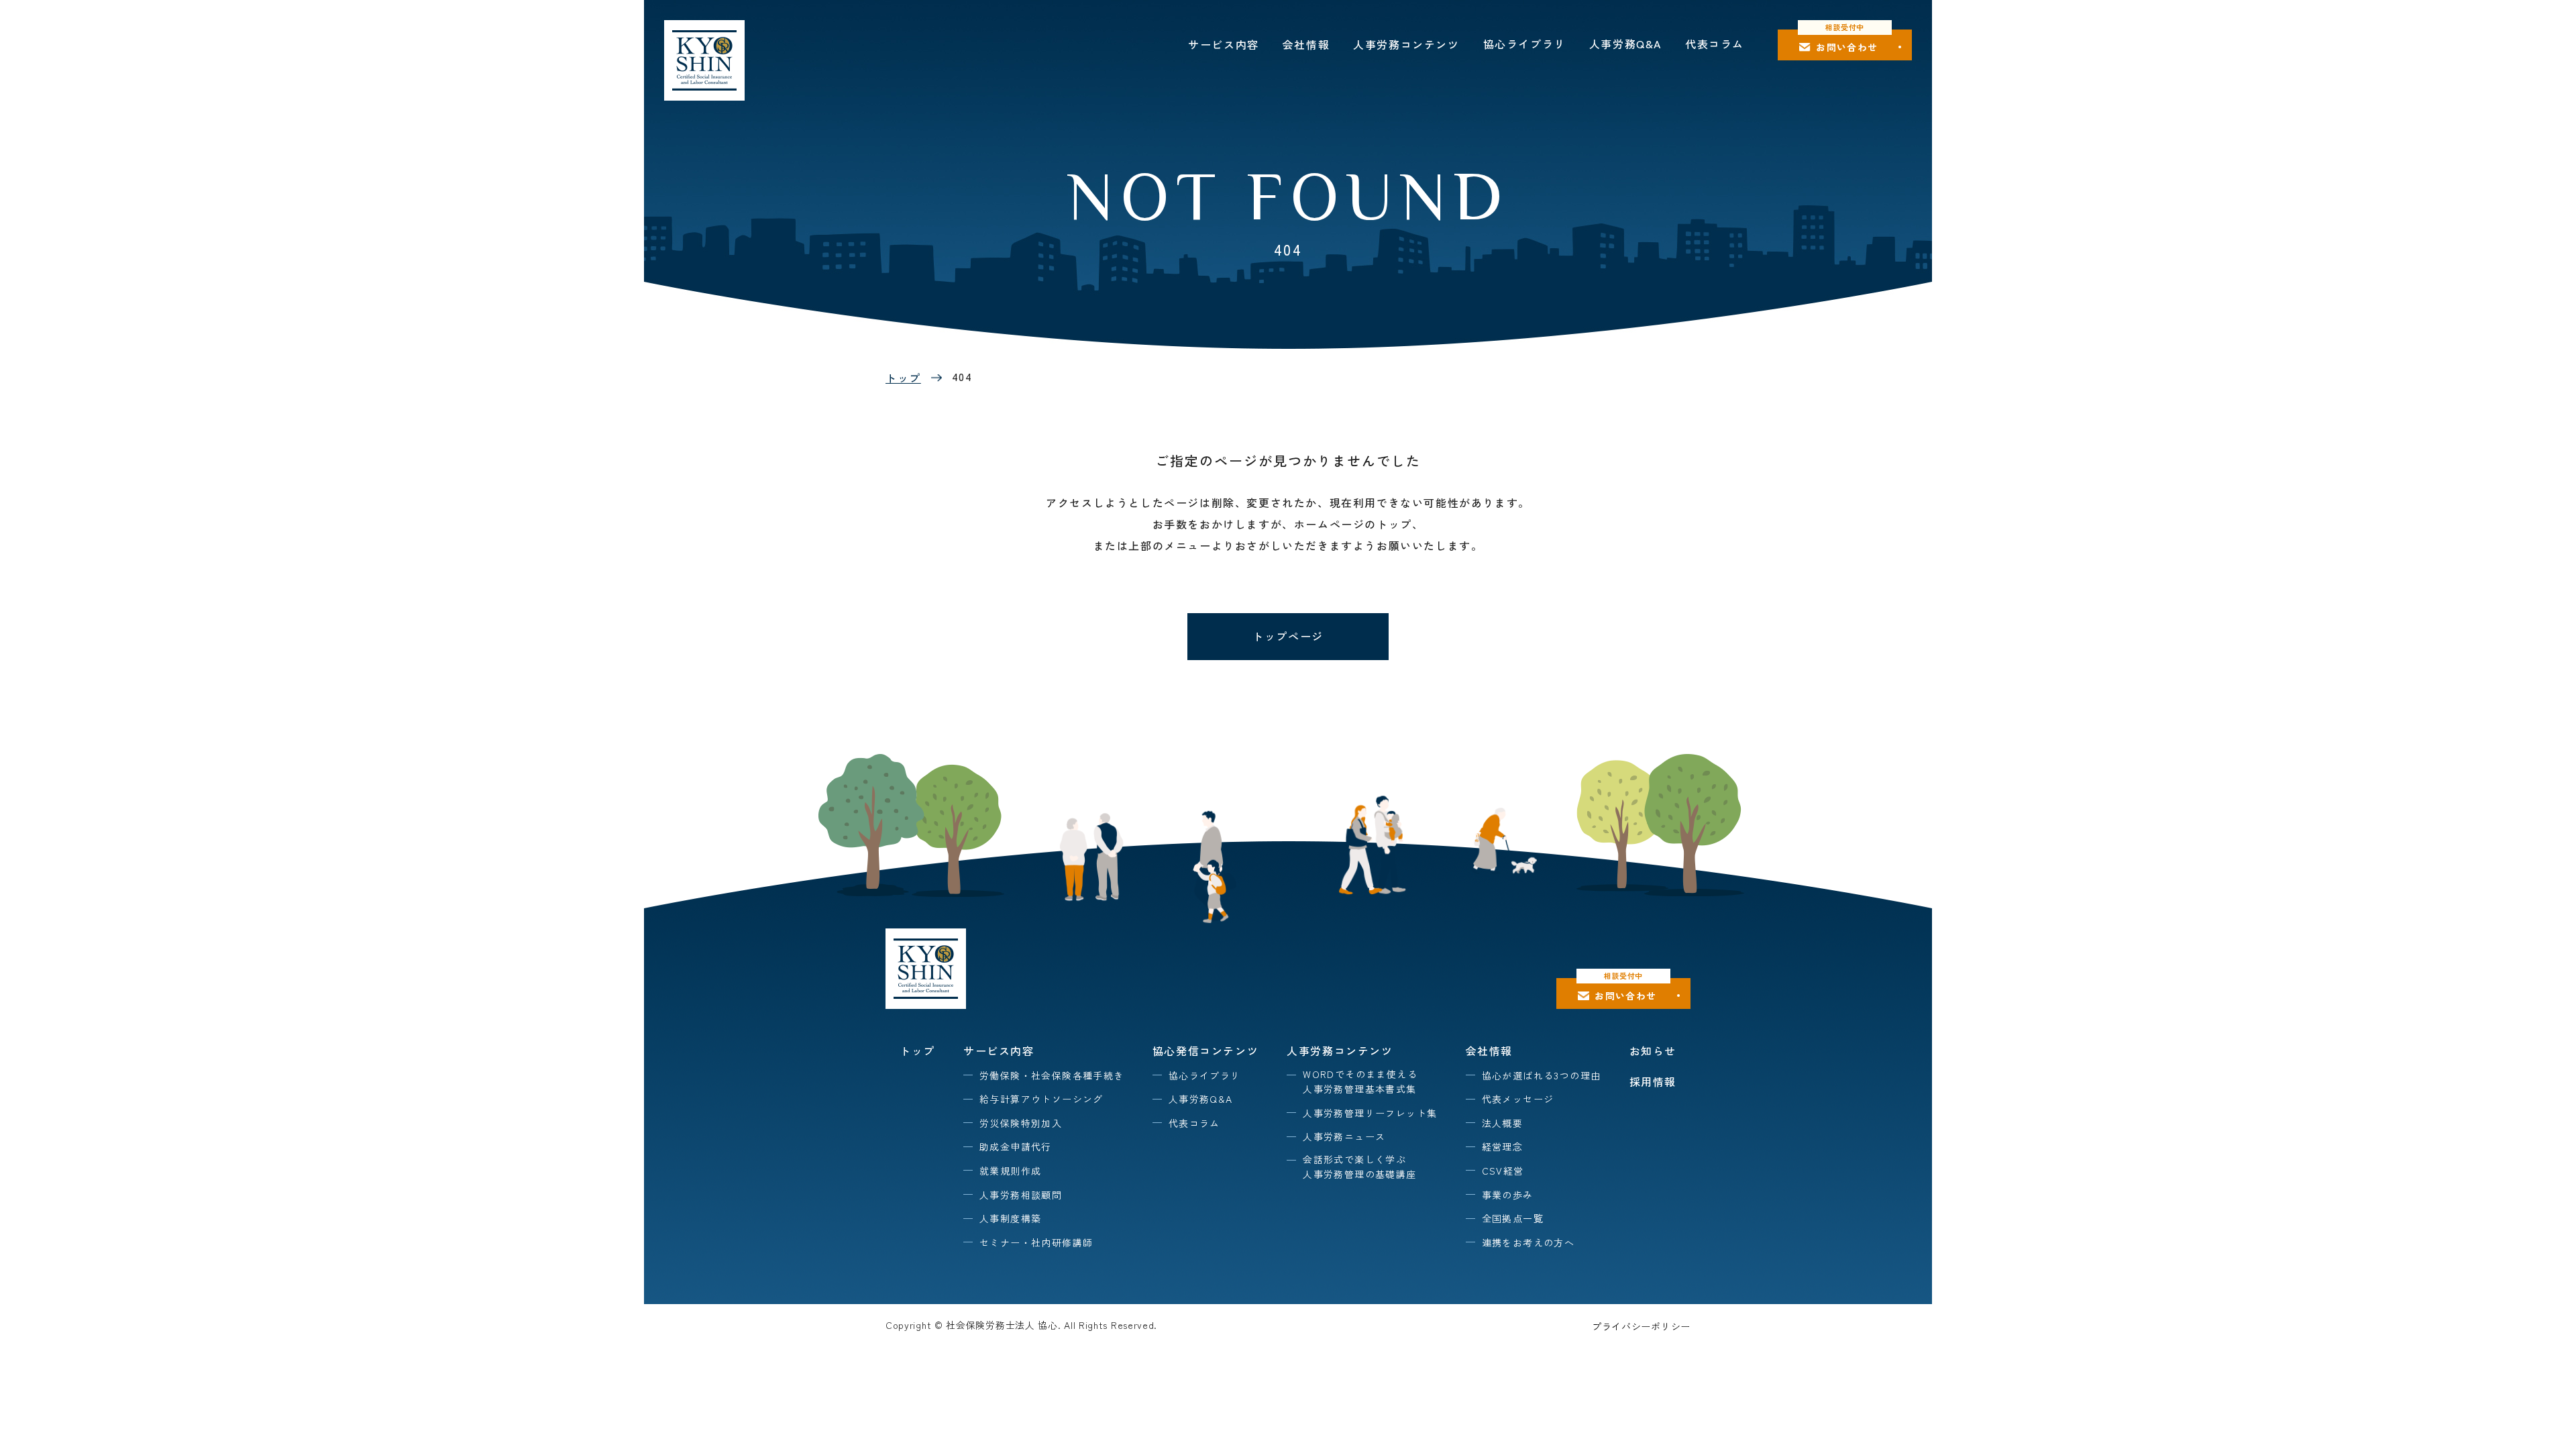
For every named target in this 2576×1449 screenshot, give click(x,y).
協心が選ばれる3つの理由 (1542, 1075)
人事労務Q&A (1625, 44)
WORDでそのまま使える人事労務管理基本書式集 (1360, 1081)
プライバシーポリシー (1641, 1326)
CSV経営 (1503, 1171)
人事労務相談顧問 (1021, 1195)
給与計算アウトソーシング (1041, 1099)
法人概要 (1503, 1123)
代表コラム (1715, 44)
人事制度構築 (1010, 1218)
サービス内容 (1224, 44)
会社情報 (1306, 44)
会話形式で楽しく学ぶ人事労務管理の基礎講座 (1359, 1167)
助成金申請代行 (1016, 1146)
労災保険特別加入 (1021, 1123)
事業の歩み (1508, 1195)
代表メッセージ (1518, 1099)
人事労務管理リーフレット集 (1370, 1113)
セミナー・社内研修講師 (1036, 1242)
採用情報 (1653, 1081)
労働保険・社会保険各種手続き (1052, 1075)
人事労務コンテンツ (1406, 44)
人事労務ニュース (1344, 1136)
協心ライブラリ (1524, 44)
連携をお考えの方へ (1528, 1242)
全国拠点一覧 (1513, 1218)
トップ (903, 378)
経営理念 (1503, 1146)
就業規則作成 (1010, 1171)
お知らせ (1653, 1051)
